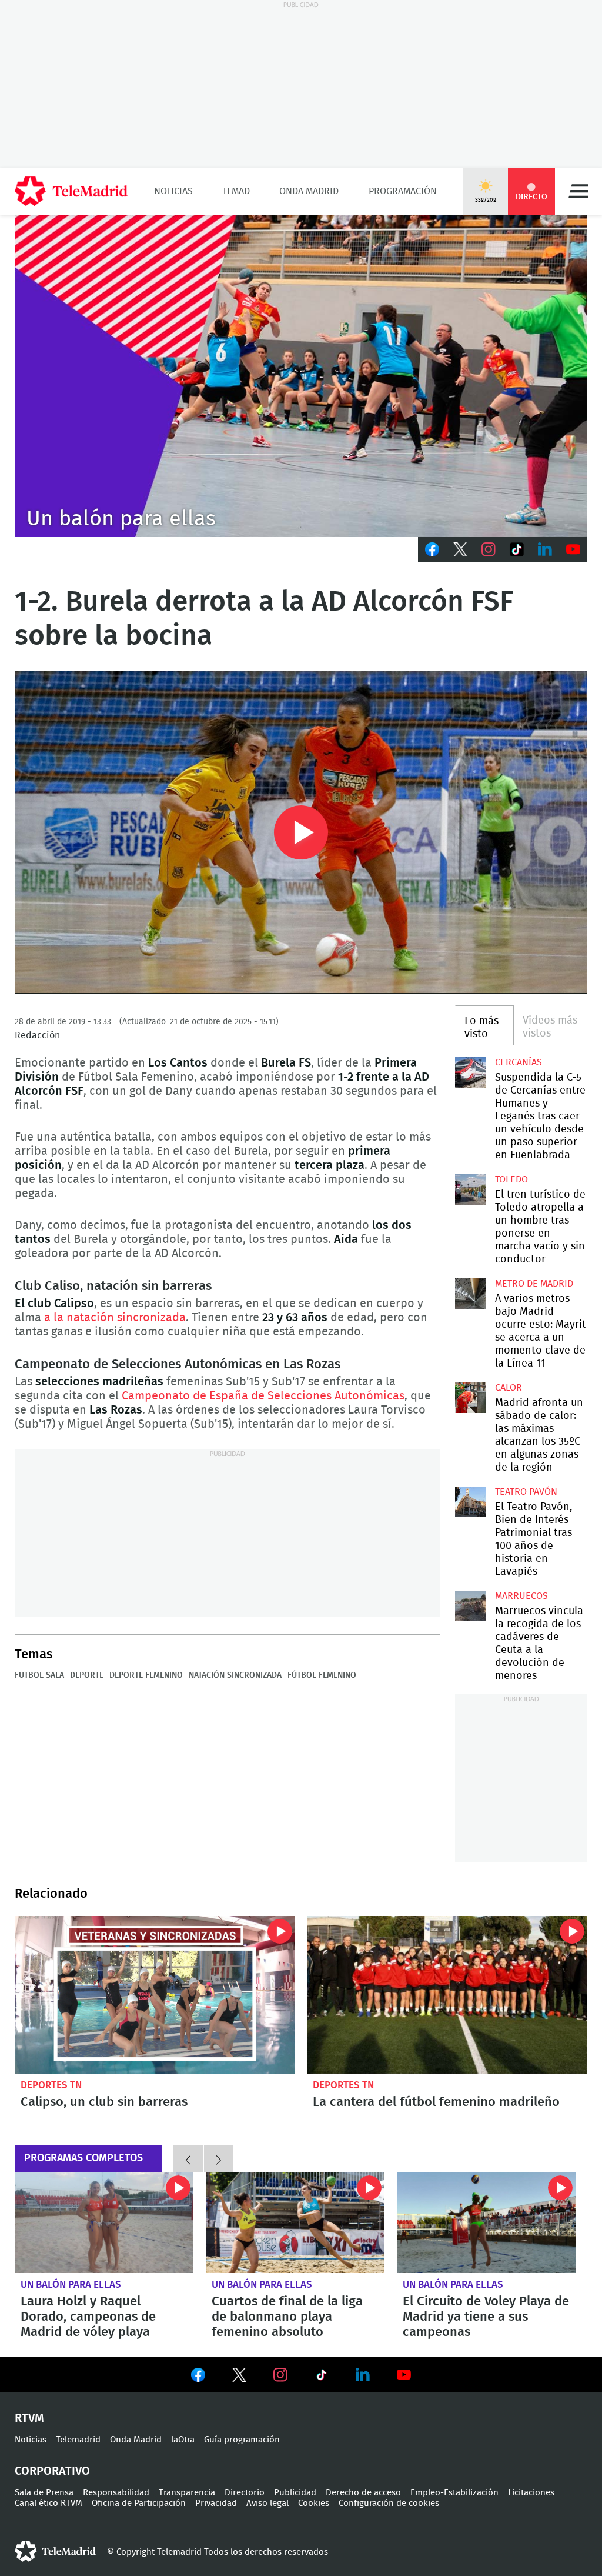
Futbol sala (39, 1675)
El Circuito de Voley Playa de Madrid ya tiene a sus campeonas (486, 2223)
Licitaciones (531, 2493)
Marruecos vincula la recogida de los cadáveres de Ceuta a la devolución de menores (470, 1606)
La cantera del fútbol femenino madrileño (447, 1995)
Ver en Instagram (280, 2375)
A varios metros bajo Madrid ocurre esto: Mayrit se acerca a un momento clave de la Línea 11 (470, 1294)
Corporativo (52, 2471)
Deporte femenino (146, 1675)
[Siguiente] (219, 2158)
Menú (578, 191)
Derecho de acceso (363, 2493)
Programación (403, 191)
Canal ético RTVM (49, 2503)
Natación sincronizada (235, 1675)
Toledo (511, 1179)
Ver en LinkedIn (363, 2375)
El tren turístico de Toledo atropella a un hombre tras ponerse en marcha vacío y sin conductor (470, 1189)
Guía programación (242, 2440)
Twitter (460, 549)
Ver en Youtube (404, 2375)
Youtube (573, 549)
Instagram (489, 549)
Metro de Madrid (534, 1284)
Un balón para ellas (71, 2285)
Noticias (173, 191)
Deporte (87, 1675)
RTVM (29, 2418)
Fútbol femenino (322, 1675)
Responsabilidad (116, 2493)
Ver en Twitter (239, 2377)
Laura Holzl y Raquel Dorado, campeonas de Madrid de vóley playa (104, 2223)
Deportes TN (51, 2085)
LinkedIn (545, 549)
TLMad (236, 191)
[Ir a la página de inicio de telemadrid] (71, 191)
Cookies (314, 2503)
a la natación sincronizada (115, 1318)
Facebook (432, 549)
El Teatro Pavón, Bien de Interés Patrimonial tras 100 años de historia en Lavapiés (470, 1502)
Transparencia (187, 2493)
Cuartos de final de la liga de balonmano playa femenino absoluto (295, 2223)
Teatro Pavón (526, 1492)
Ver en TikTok (322, 2377)
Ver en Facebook (198, 2377)
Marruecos (521, 1596)
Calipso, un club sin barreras (155, 1995)
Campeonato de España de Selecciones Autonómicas (263, 1396)
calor (509, 1388)
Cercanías (519, 1062)
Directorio (245, 2493)
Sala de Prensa (44, 2493)
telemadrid (55, 2551)
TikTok (517, 549)
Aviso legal (267, 2503)
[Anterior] (188, 2158)
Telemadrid (78, 2440)
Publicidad (295, 2493)
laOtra (183, 2440)
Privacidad (216, 2503)
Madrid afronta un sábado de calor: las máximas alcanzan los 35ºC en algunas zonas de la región (470, 1398)
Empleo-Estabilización (454, 2493)
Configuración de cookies (389, 2503)
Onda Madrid (309, 191)
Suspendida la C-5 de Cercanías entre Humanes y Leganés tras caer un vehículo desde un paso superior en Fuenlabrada (470, 1072)
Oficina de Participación (139, 2503)
